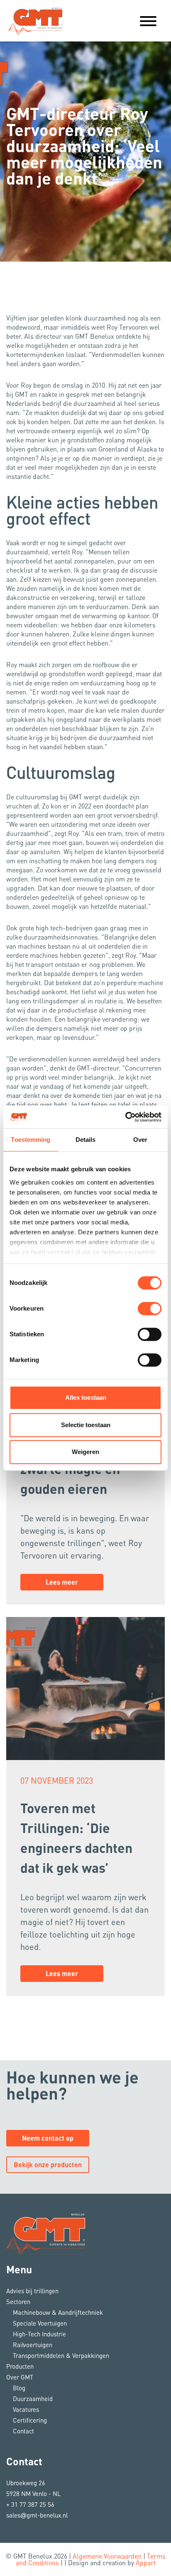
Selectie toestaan (86, 1425)
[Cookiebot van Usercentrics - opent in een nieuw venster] (125, 1117)
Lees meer (62, 1582)
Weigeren (85, 1452)
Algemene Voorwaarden (107, 2556)
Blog (19, 2388)
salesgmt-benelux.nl (37, 2515)
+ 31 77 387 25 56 (30, 2504)
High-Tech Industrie (39, 2334)
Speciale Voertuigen (40, 2323)
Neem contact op (48, 2138)
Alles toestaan (86, 1397)
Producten (20, 2366)
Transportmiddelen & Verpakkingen (61, 2355)
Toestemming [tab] (31, 1140)
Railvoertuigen (33, 2345)
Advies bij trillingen (32, 2291)
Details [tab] (86, 1140)
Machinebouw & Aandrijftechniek (58, 2312)
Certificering (30, 2420)
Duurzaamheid (33, 2399)
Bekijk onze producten (48, 2164)
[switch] (150, 1309)
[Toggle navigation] (148, 21)
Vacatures (26, 2409)
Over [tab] (140, 1140)
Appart (146, 2563)
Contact (23, 2431)
